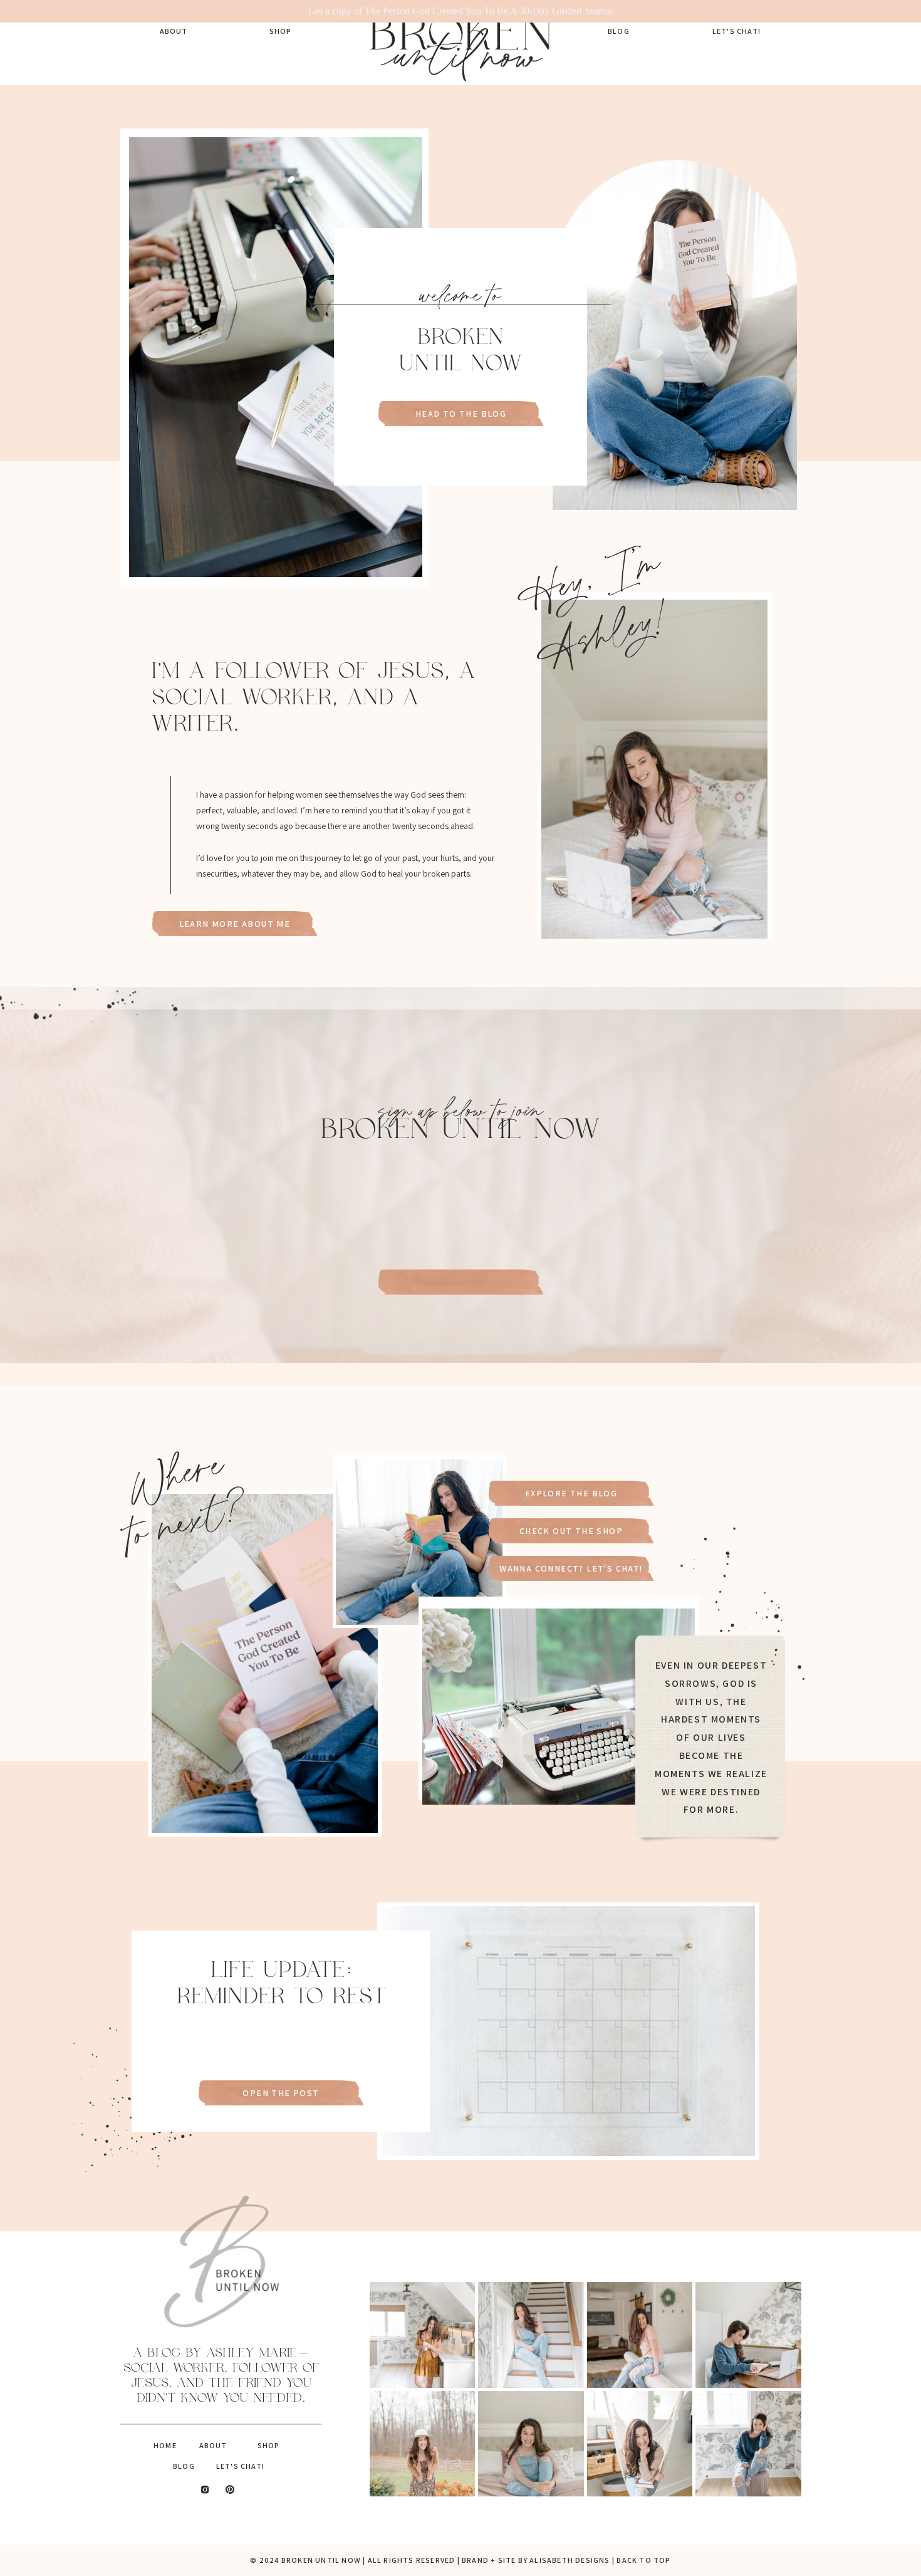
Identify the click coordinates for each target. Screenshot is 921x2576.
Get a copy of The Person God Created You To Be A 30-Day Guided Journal (460, 11)
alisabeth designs (570, 2560)
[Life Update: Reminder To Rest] (568, 2031)
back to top (643, 2560)
